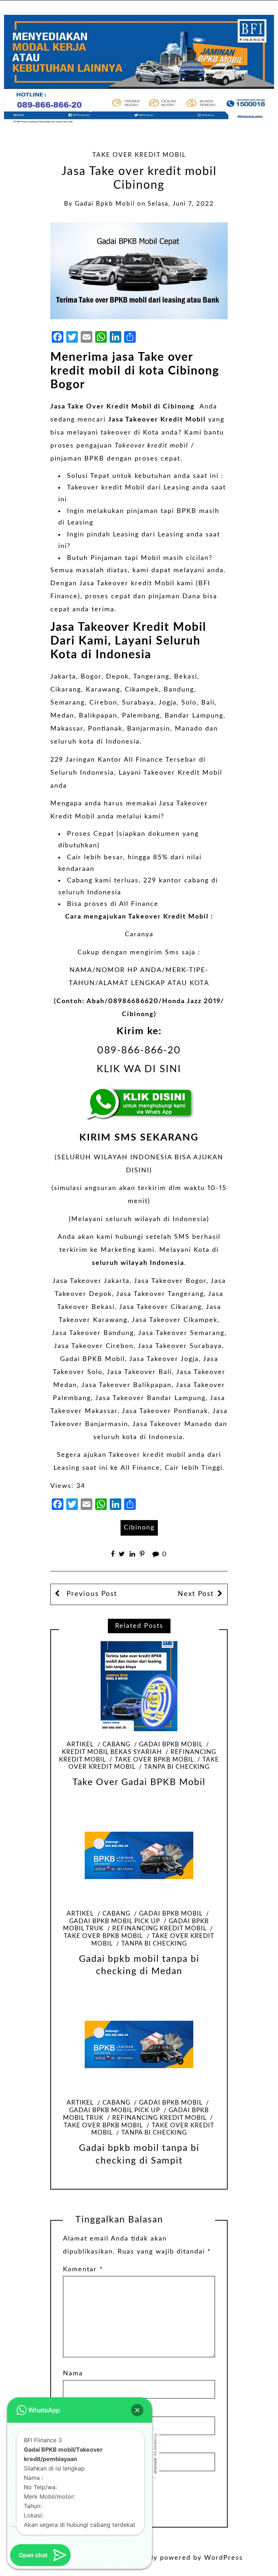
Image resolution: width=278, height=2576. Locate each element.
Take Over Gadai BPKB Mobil (139, 1782)
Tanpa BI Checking (177, 1767)
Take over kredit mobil (139, 155)
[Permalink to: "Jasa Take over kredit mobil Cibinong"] (139, 270)
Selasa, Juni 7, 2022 (181, 204)
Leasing (177, 488)
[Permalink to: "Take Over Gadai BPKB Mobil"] (139, 1686)
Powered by (156, 2454)
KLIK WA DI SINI (139, 1069)
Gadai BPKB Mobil (92, 1359)
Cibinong (139, 1528)
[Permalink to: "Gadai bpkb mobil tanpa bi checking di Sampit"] (139, 2045)
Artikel (80, 1745)
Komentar (83, 2269)
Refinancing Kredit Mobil (159, 1929)
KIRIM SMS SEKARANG (139, 1137)
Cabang (116, 1745)
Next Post (196, 1594)
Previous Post (91, 1594)
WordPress (224, 2558)
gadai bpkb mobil (105, 204)
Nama (73, 2374)
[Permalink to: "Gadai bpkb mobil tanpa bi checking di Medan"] (139, 1855)
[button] (137, 2410)
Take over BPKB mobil (154, 1760)
